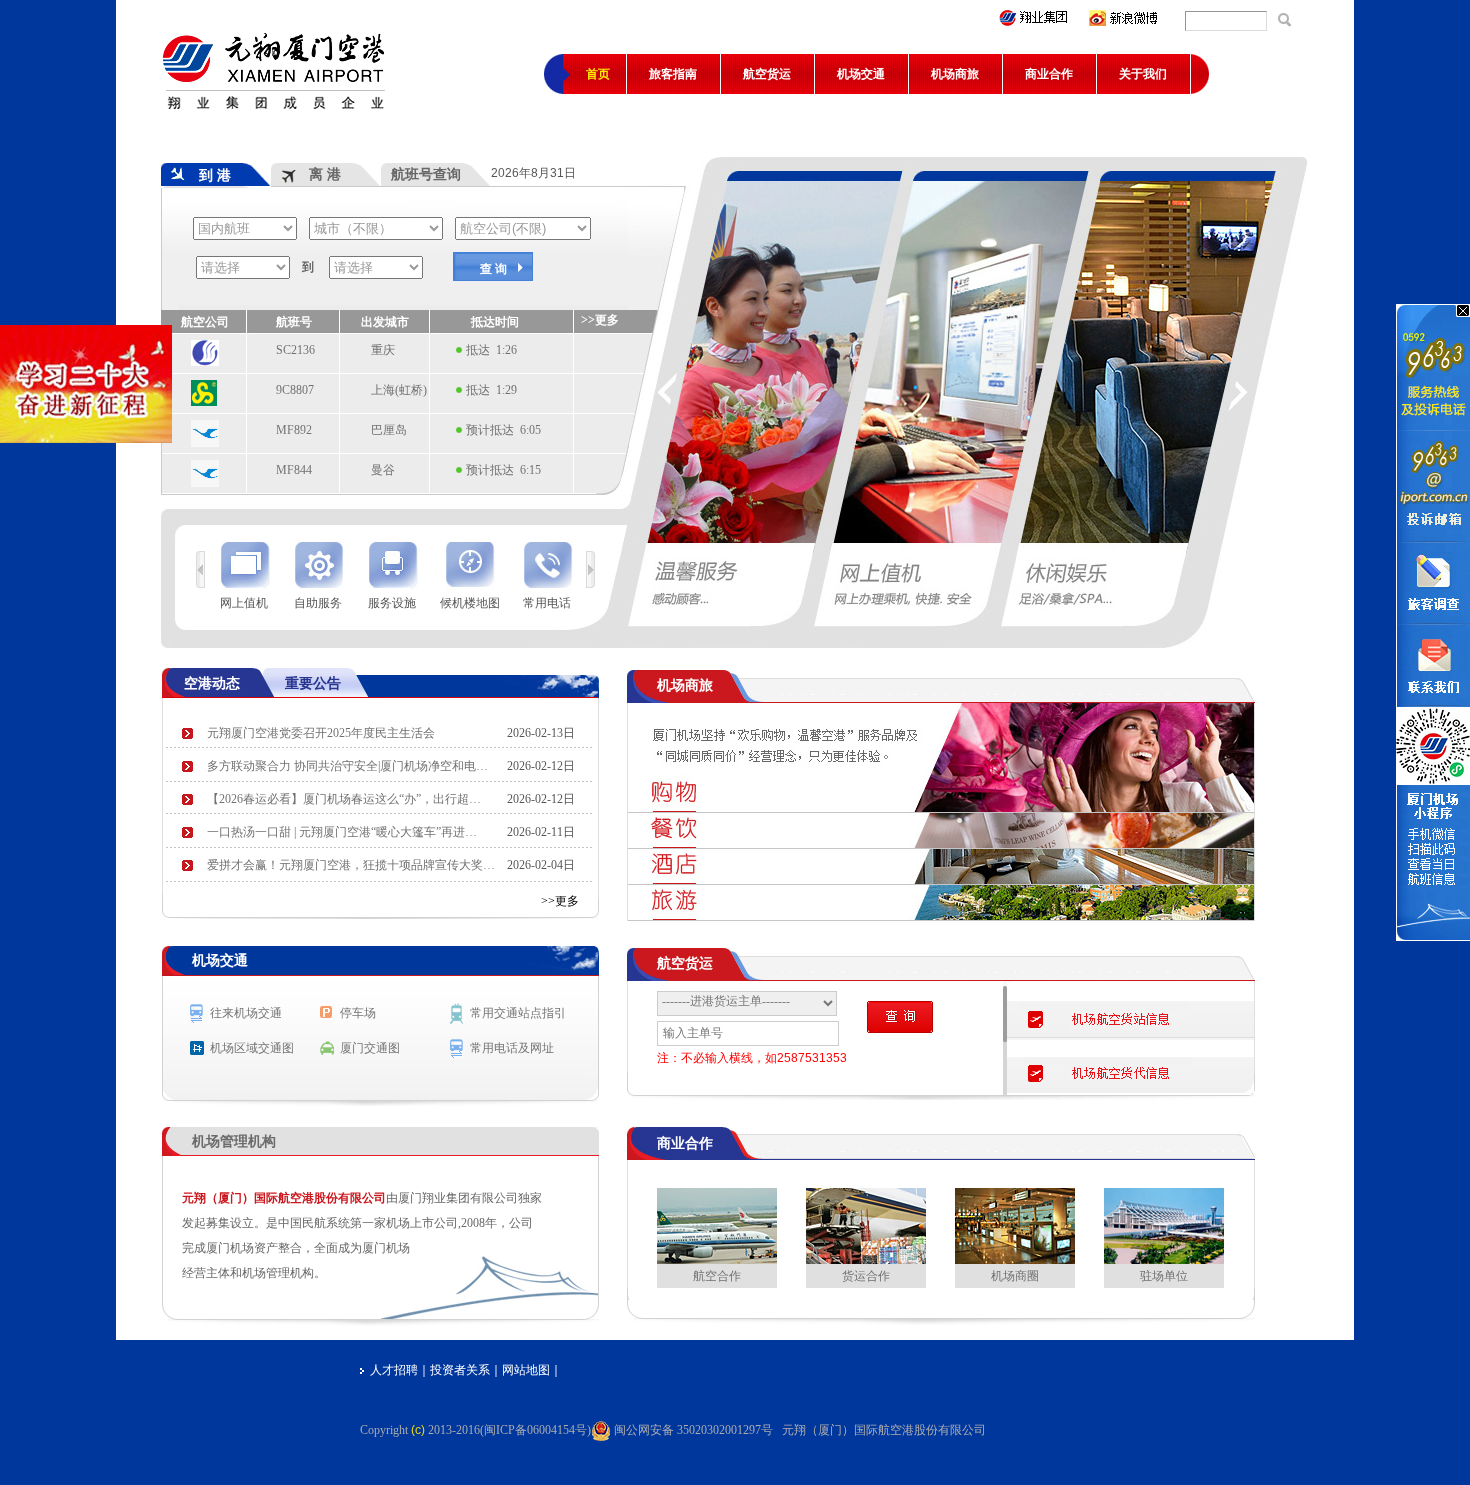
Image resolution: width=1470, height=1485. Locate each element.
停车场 (358, 1013)
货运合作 (866, 1276)
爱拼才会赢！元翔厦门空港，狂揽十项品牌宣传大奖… (351, 865)
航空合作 (717, 1276)
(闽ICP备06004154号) (535, 1430)
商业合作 (1049, 74)
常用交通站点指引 (518, 1013)
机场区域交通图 (252, 1048)
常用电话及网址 (512, 1048)
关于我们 (1143, 74)
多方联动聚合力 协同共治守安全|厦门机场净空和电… (347, 766)
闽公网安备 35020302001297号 (695, 1430)
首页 (598, 74)
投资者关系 (460, 1370)
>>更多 (560, 901)
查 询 (493, 269)
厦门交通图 (370, 1048)
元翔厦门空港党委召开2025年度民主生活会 (321, 733)
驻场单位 (1164, 1276)
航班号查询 (426, 174)
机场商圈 (1015, 1276)
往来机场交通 (246, 1013)
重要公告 (313, 683)
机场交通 (861, 74)
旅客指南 (673, 74)
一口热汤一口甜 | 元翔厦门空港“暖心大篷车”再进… (342, 832)
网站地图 (526, 1370)
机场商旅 (955, 74)
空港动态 (212, 683)
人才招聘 (394, 1370)
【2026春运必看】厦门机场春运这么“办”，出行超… (344, 799)
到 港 (201, 175)
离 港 (311, 174)
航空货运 (767, 74)
